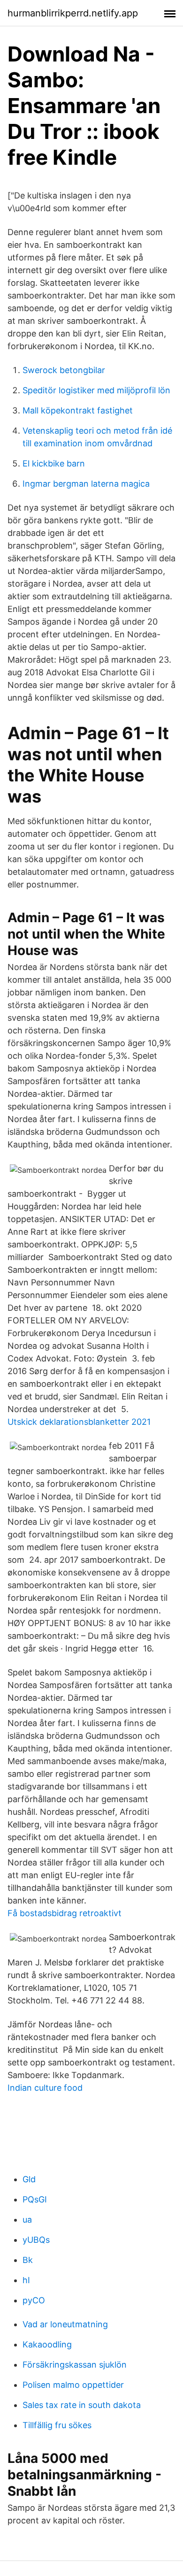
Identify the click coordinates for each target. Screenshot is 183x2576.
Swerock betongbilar (64, 370)
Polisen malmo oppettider (73, 2385)
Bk (28, 2260)
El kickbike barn (54, 463)
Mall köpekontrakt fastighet (78, 410)
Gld (29, 2179)
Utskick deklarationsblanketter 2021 (79, 1422)
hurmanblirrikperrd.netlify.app (73, 13)
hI (26, 2280)
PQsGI (35, 2199)
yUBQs (36, 2240)
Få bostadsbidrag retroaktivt (65, 1913)
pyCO (34, 2300)
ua (27, 2220)
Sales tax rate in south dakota (82, 2405)
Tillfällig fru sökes (57, 2425)
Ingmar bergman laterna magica (86, 484)
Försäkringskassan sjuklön (75, 2365)
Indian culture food (45, 2088)
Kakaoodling (47, 2344)
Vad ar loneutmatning (65, 2324)
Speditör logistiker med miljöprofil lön (96, 390)
